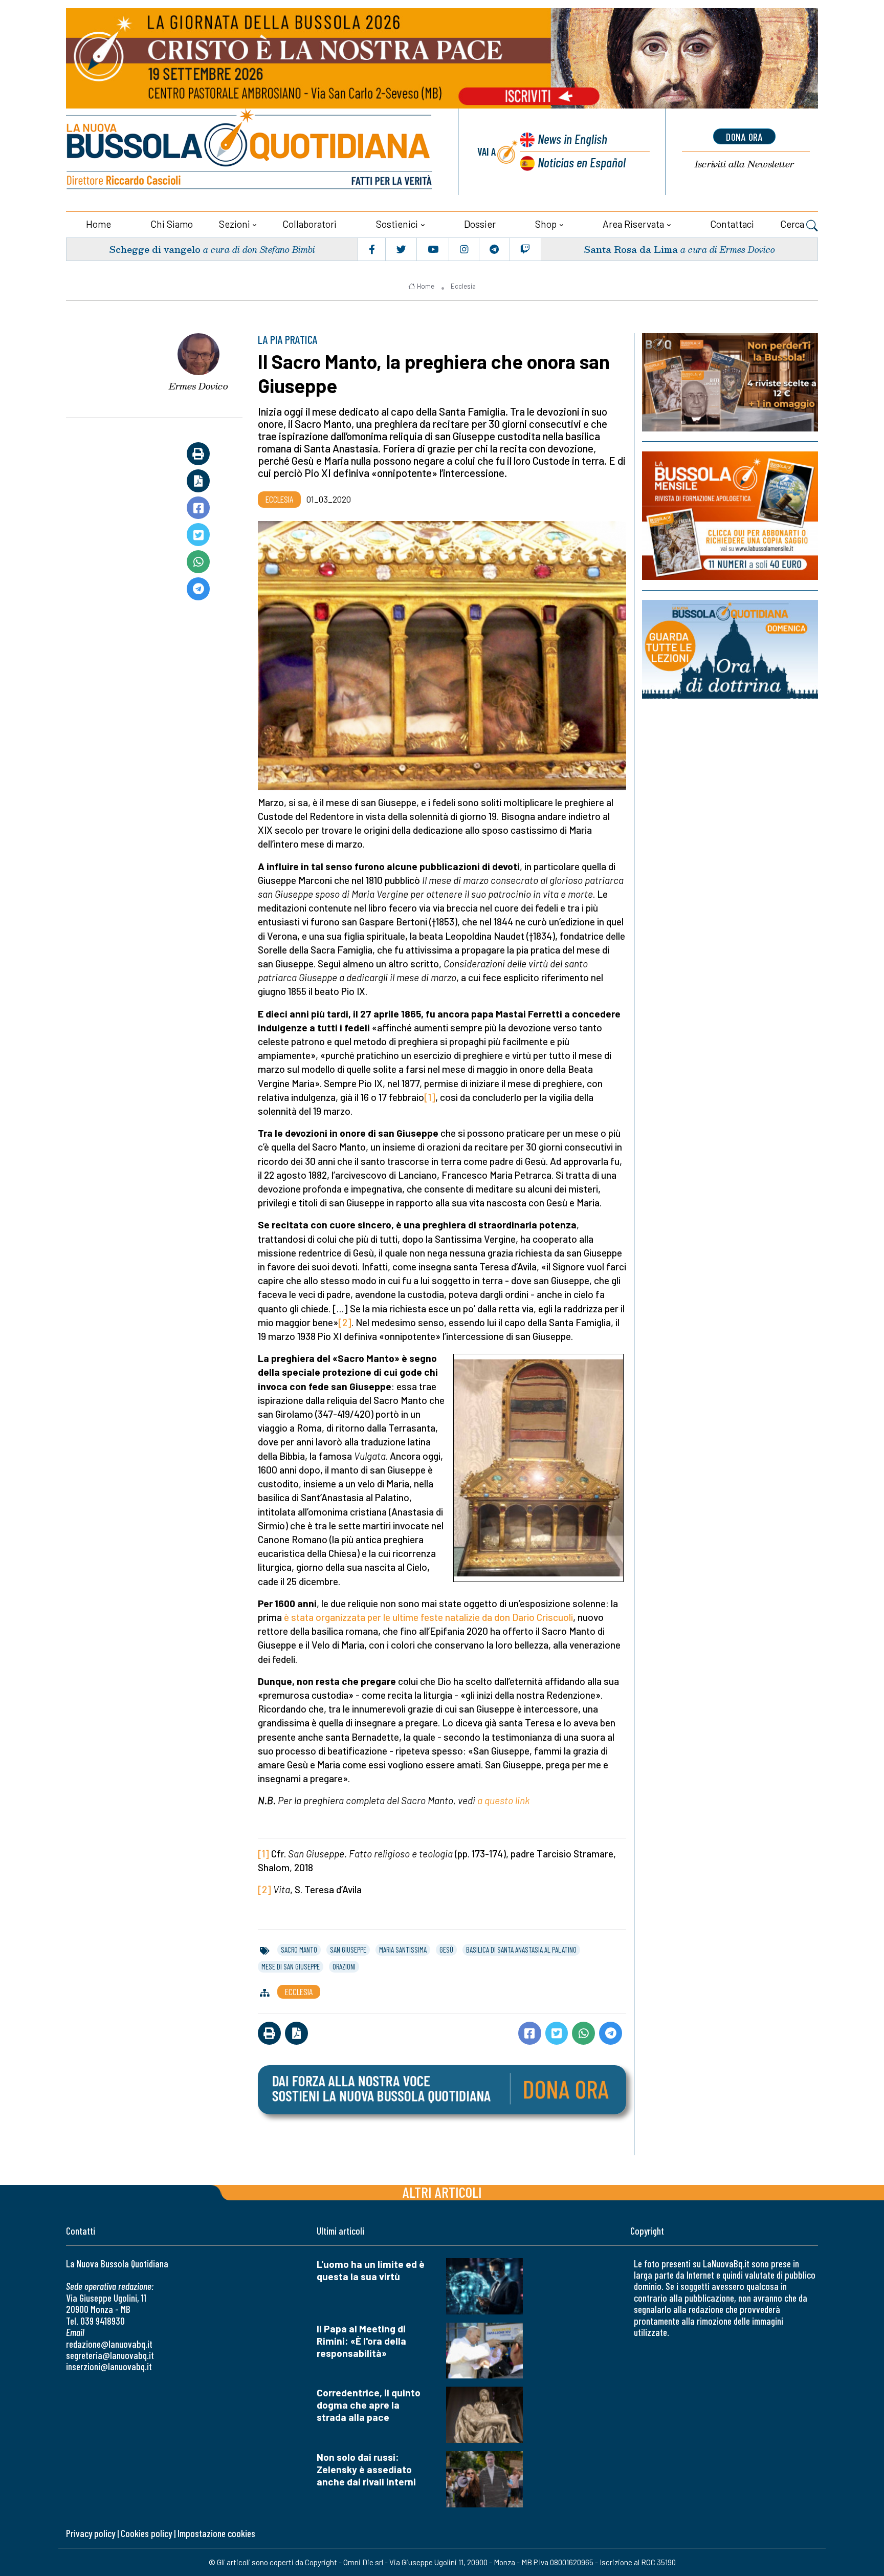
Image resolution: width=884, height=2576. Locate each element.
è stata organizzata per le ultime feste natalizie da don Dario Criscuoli (428, 1617)
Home (98, 224)
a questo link (503, 1800)
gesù (446, 1950)
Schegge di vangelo (155, 249)
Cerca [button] (793, 224)
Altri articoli (442, 2192)
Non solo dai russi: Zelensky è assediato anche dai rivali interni (366, 2469)
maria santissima (403, 1950)
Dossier (480, 224)
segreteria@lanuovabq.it (110, 2355)
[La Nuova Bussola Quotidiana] (250, 152)
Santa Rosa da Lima (631, 249)
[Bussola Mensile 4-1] (730, 382)
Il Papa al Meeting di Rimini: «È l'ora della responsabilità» (361, 2341)
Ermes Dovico (198, 386)
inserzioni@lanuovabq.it (109, 2366)
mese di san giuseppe (291, 1966)
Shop (546, 224)
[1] (430, 1097)
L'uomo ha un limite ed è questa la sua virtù (371, 2270)
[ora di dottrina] (730, 649)
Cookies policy (146, 2533)
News (572, 138)
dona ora (744, 137)
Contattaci (732, 224)
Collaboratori (310, 224)
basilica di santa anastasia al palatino (521, 1950)
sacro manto (299, 1950)
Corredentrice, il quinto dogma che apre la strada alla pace (369, 2405)
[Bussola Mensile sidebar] (730, 516)
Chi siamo (172, 224)
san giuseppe (348, 1950)
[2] (345, 1322)
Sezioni (235, 224)
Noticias (582, 162)
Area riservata (633, 224)
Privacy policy (91, 2533)
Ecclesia (463, 286)
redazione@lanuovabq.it (109, 2344)
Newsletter (744, 164)
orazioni (344, 1966)
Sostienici (397, 224)
